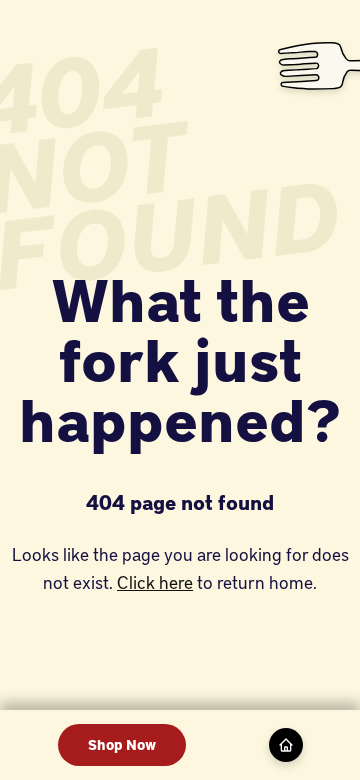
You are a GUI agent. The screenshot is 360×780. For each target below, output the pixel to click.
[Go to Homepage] (286, 745)
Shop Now (122, 744)
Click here (155, 581)
